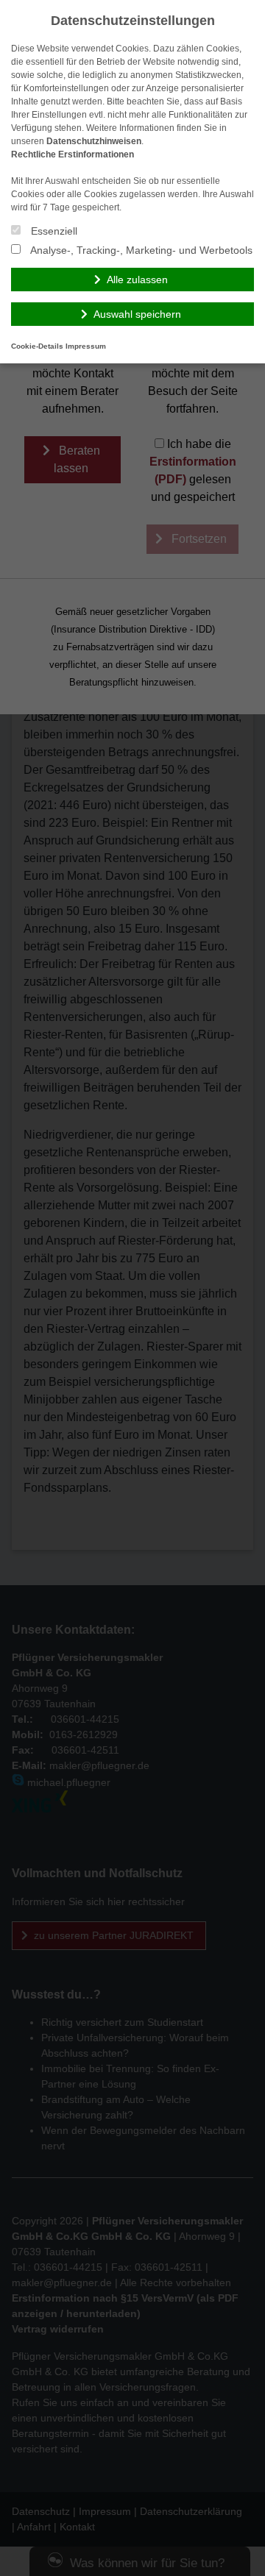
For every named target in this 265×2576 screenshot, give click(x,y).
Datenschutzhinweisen (94, 141)
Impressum (86, 346)
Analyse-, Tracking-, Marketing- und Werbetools (140, 250)
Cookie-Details (37, 346)
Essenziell (53, 231)
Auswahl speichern (137, 314)
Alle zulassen (137, 280)
